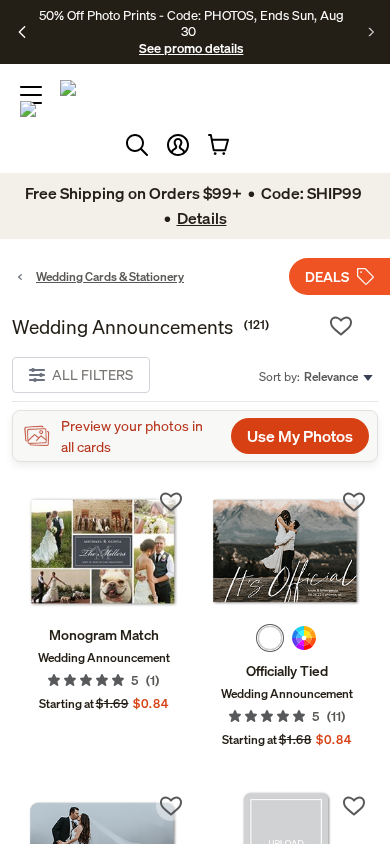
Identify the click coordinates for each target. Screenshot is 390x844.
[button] (178, 145)
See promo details (191, 48)
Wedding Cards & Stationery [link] (110, 276)
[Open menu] (31, 95)
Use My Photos (300, 436)
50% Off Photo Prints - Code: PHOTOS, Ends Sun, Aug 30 (191, 23)
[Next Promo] (371, 32)
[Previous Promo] (22, 32)
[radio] (270, 638)
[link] (103, 551)
